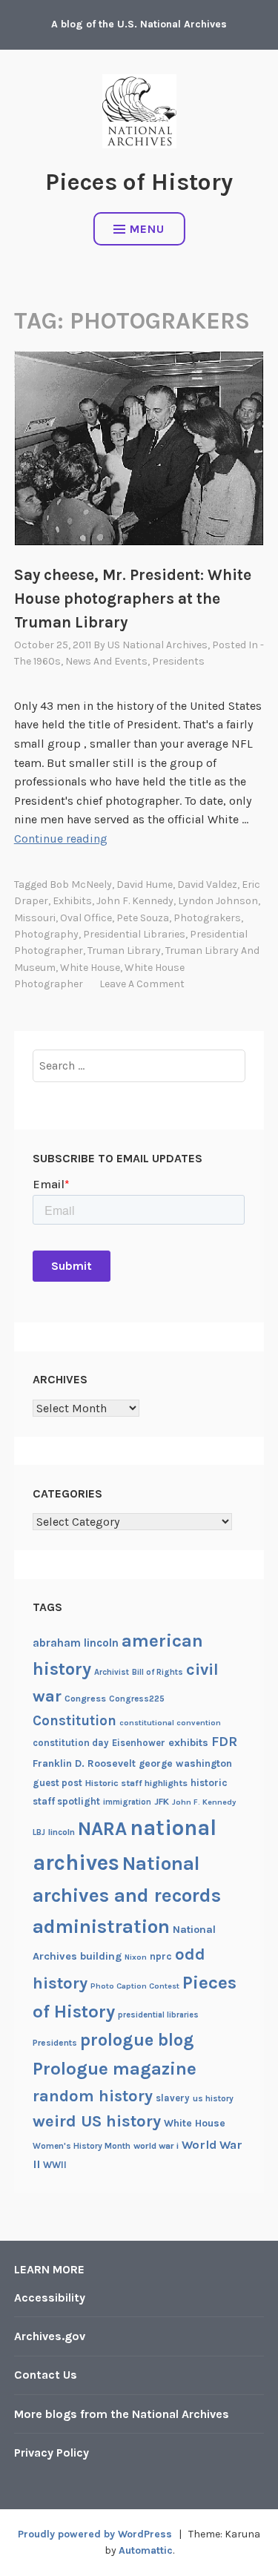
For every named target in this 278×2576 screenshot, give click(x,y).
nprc (161, 1956)
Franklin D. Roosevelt (84, 1763)
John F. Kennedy (135, 901)
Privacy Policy (52, 2453)
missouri (35, 918)
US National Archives (158, 645)
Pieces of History (139, 182)
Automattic (146, 2550)
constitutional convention (170, 1723)
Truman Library (124, 951)
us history (213, 2098)
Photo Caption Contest (135, 1986)
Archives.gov (50, 2336)
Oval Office (86, 918)
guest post (57, 1783)
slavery (173, 2098)
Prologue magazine (115, 2069)
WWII (55, 2165)
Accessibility (50, 2297)
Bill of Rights (158, 1672)
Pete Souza (143, 918)
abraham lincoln (76, 1643)
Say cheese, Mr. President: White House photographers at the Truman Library (133, 599)
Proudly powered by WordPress (95, 2534)
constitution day (71, 1743)
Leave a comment (142, 984)
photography (46, 934)
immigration (127, 1802)
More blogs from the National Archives (122, 2414)
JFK (162, 1802)
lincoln (62, 1832)
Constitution (75, 1721)
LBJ (39, 1832)
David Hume (145, 885)
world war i (156, 2146)
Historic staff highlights (136, 1783)
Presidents (178, 661)
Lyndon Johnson (218, 901)
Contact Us (46, 2375)
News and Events (106, 661)
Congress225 (137, 1699)
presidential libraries (134, 934)
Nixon (136, 1957)
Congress (85, 1699)
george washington (185, 1763)
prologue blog (137, 2040)
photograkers (207, 918)
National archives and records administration (127, 1895)
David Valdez (207, 885)
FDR (224, 1742)
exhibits (72, 901)
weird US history (97, 2121)
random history (93, 2096)
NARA (102, 1829)
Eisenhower (139, 1743)
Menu (147, 229)
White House (90, 968)
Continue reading (61, 839)
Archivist (112, 1672)
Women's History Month (82, 2146)
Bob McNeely (81, 885)
